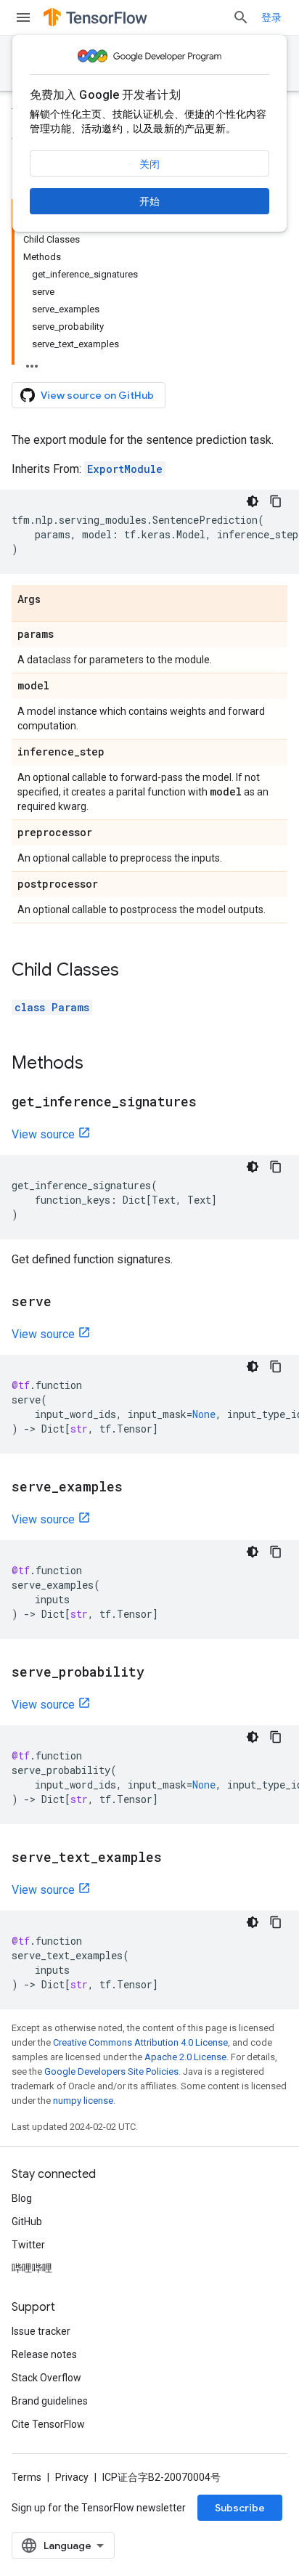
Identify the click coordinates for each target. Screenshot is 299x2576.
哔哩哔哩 (32, 2268)
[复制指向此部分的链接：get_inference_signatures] (211, 1103)
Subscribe (240, 2508)
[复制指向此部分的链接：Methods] (98, 1064)
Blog (22, 2198)
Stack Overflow (46, 2378)
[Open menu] (23, 17)
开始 (149, 201)
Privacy (72, 2477)
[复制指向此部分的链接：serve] (66, 1303)
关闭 (149, 164)
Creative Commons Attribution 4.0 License (140, 2042)
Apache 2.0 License (185, 2057)
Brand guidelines (50, 2401)
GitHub (27, 2221)
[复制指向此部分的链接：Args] (55, 600)
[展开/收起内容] (32, 362)
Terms (26, 2477)
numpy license (83, 2101)
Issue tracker (41, 2331)
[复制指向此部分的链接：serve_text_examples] (176, 1858)
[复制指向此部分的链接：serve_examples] (137, 1488)
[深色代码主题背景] (253, 501)
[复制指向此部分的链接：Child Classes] (134, 971)
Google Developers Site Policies (111, 2071)
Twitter (28, 2245)
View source (43, 1134)
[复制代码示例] (276, 501)
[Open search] (241, 17)
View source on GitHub (97, 395)
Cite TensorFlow (48, 2424)
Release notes (44, 2354)
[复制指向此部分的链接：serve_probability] (159, 1673)
